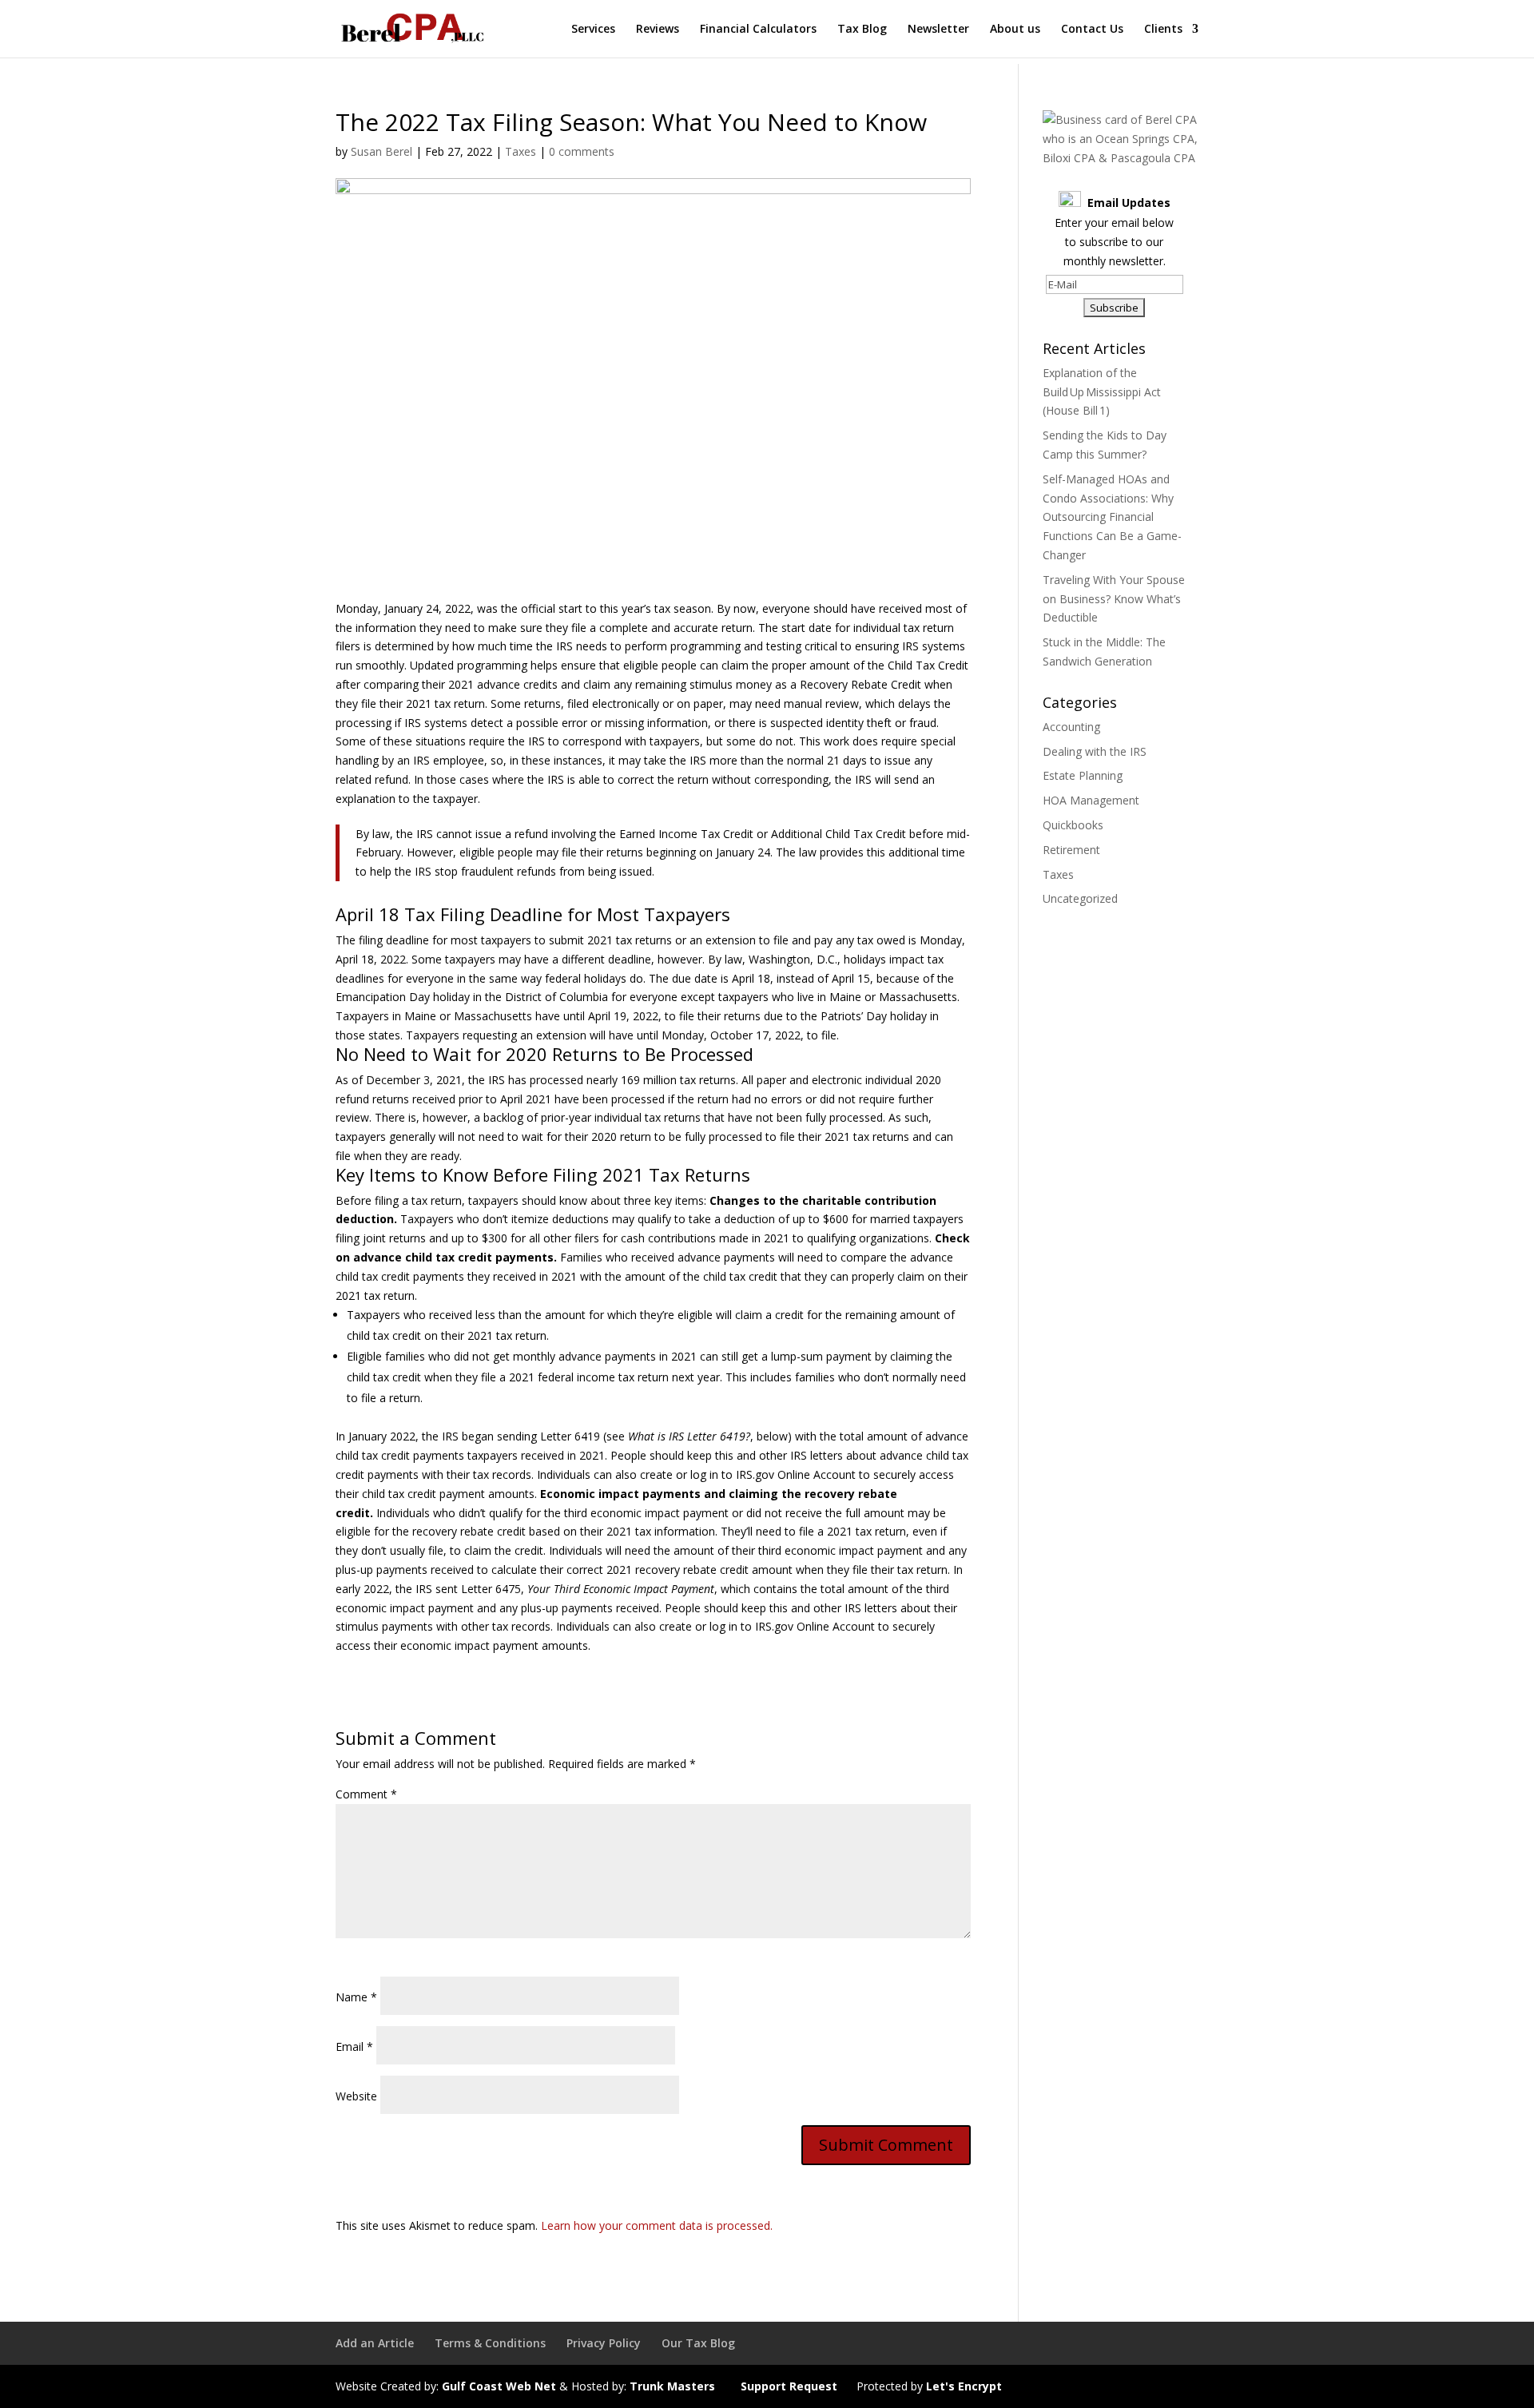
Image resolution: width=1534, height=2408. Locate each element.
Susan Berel (382, 151)
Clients (1163, 30)
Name (356, 1997)
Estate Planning (1083, 775)
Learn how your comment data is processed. (657, 2225)
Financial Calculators (758, 30)
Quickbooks (1073, 825)
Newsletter (938, 30)
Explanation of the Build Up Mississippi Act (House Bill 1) (1102, 392)
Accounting (1071, 727)
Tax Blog (862, 30)
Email (354, 2046)
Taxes (521, 151)
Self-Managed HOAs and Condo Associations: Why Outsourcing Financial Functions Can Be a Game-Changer (1112, 517)
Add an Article (375, 2343)
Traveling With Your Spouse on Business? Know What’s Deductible (1114, 599)
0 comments (582, 151)
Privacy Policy (604, 2343)
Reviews (658, 30)
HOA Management (1091, 800)
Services (593, 30)
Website (356, 2096)
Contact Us (1092, 30)
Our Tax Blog (698, 2343)
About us (1015, 30)
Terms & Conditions (490, 2343)
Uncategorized (1080, 898)
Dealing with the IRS (1095, 751)
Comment (366, 1794)
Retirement (1071, 850)
